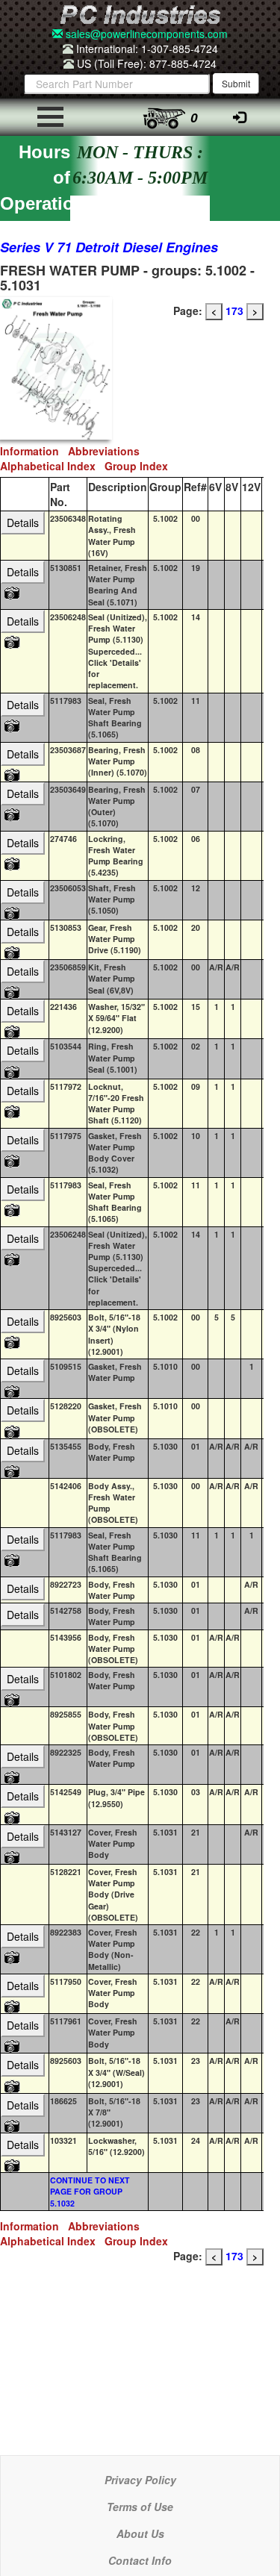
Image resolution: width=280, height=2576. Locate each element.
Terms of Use (140, 2507)
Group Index (139, 466)
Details (23, 523)
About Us (140, 2533)
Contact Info (140, 2560)
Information (34, 451)
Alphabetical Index (52, 466)
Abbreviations (107, 451)
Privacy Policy (140, 2480)
